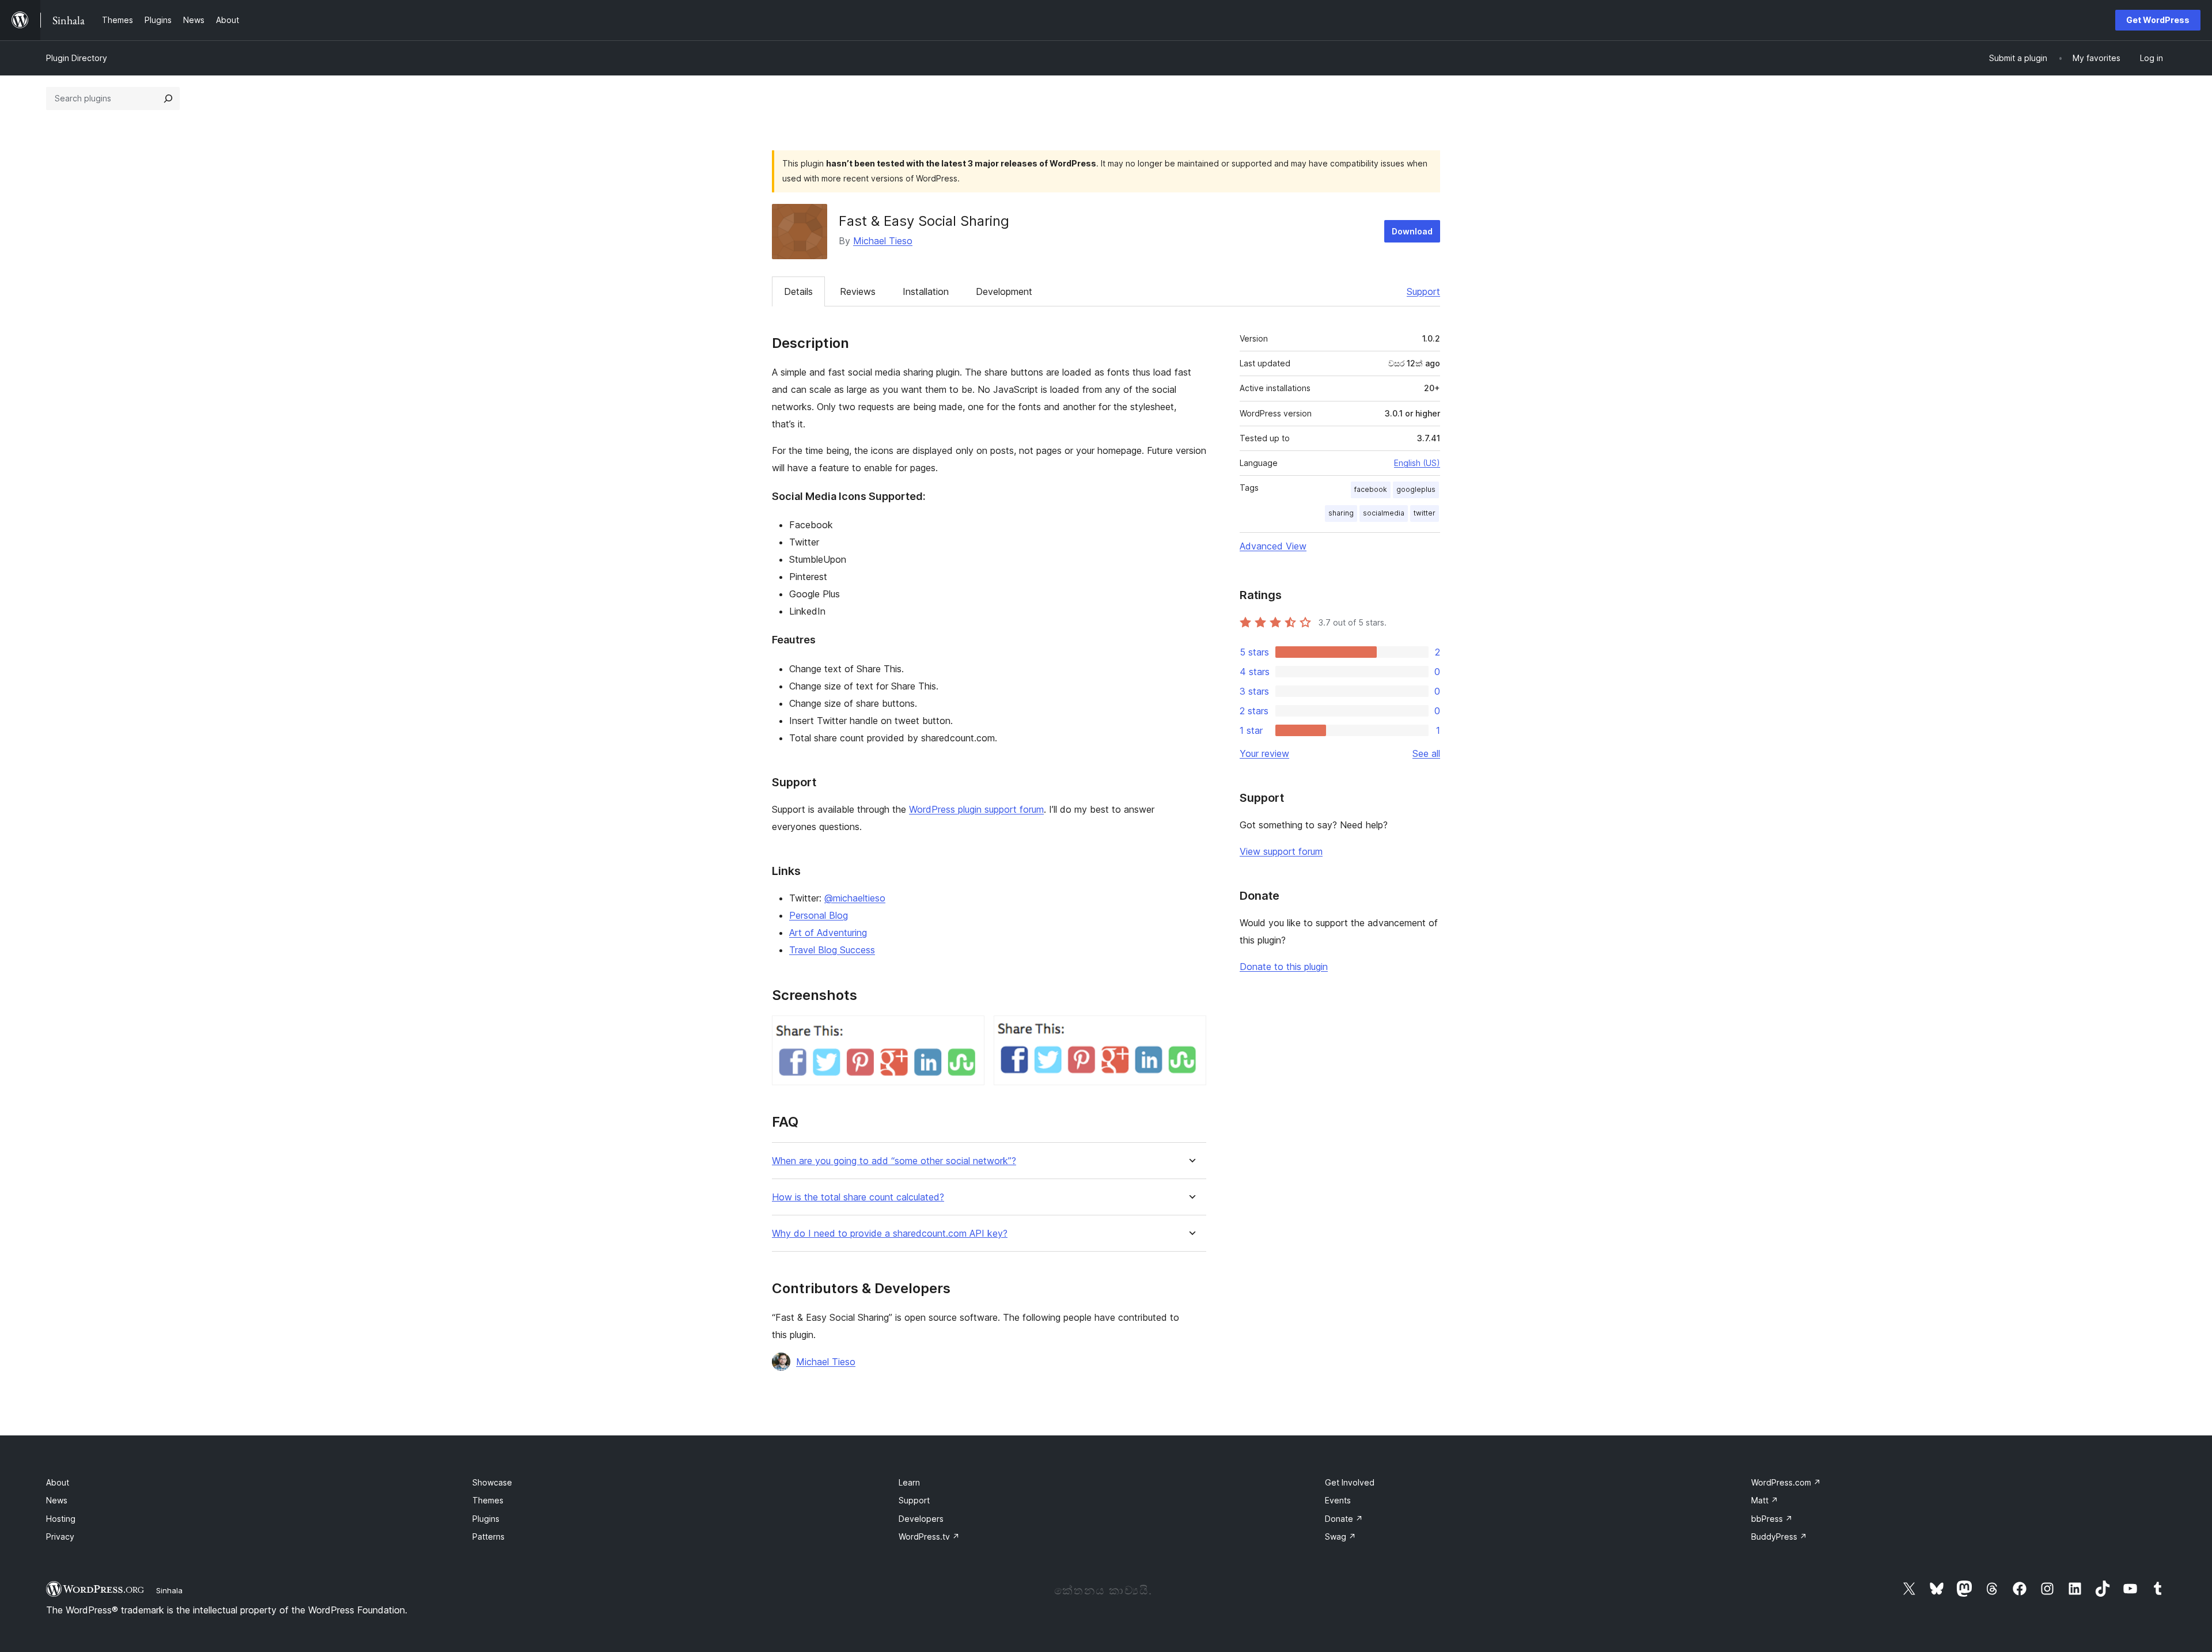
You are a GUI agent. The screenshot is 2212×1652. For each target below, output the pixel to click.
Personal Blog (819, 915)
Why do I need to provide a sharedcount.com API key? (890, 1234)
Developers (921, 1519)
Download (1412, 231)
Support (1423, 291)
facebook (1371, 489)
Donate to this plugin (1284, 967)
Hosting (61, 1519)
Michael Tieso (883, 241)
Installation (926, 291)
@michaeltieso (855, 898)
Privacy (60, 1537)
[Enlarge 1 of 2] (969, 1031)
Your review (1264, 753)
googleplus (1416, 489)
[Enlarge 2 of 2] (1191, 1031)
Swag (1340, 1537)
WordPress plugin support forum (976, 809)
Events (1338, 1500)
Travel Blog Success (832, 950)
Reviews (858, 291)
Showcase (492, 1482)
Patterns (488, 1537)
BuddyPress (1779, 1537)
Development (1004, 291)
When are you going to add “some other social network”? (894, 1161)
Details (798, 291)
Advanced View (1273, 546)
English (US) (1417, 463)
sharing (1341, 513)
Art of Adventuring (828, 933)
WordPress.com (1786, 1482)
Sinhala (169, 1590)
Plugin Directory (77, 58)
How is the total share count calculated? (858, 1197)
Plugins (486, 1519)
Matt (1765, 1500)
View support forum (1281, 851)
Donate (1344, 1519)
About (58, 1482)
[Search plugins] (168, 98)
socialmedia (1384, 513)
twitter (1425, 513)
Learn (909, 1482)
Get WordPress (2158, 20)
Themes (488, 1500)
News (57, 1500)
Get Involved (1350, 1482)
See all (1426, 753)
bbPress (1772, 1519)
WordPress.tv (929, 1537)
